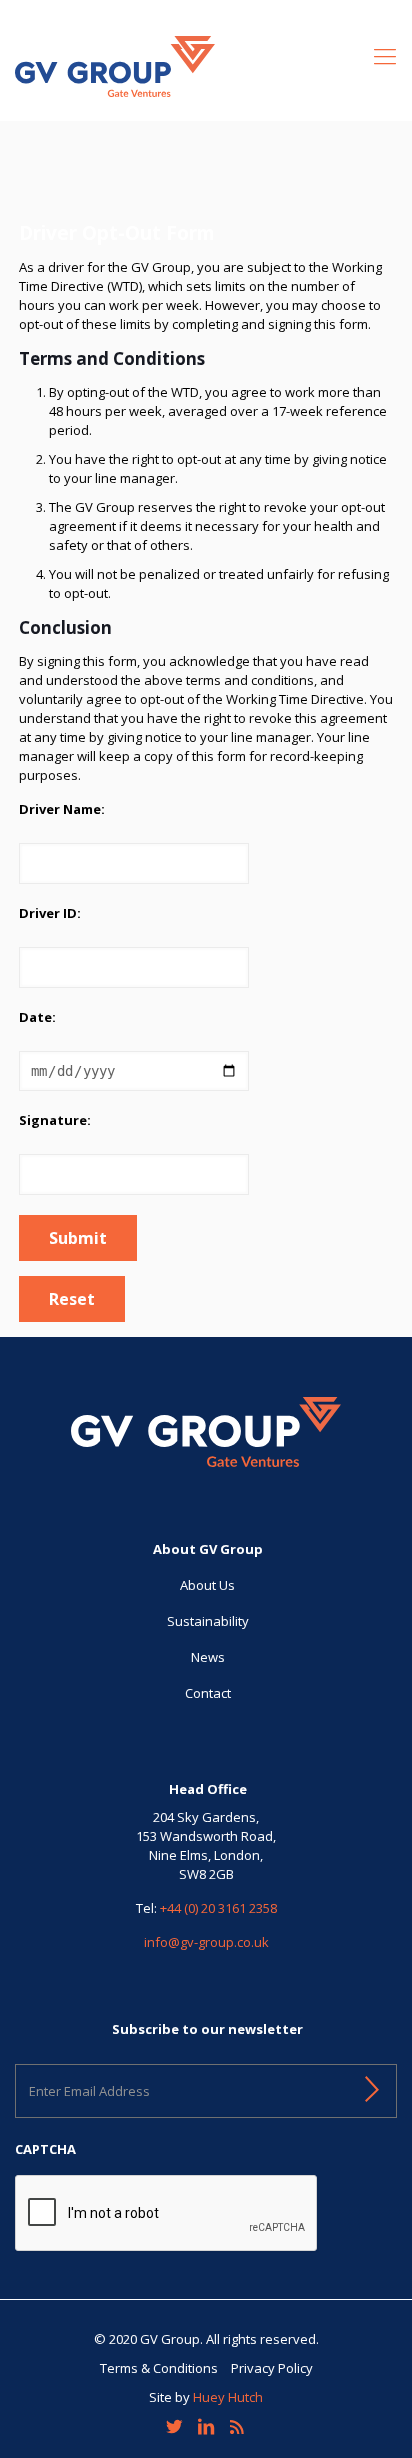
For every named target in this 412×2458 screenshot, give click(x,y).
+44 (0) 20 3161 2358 (218, 1908)
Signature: (55, 1120)
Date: (37, 1017)
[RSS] (237, 2426)
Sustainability (208, 1621)
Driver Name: (62, 809)
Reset (72, 1299)
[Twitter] (174, 2426)
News (208, 1657)
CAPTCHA (45, 2149)
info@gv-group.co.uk (206, 1942)
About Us (207, 1585)
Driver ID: (50, 913)
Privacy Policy (272, 2368)
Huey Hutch (228, 2397)
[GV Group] (206, 65)
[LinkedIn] (205, 2426)
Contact (208, 1693)
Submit (78, 1238)
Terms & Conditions (159, 2368)
